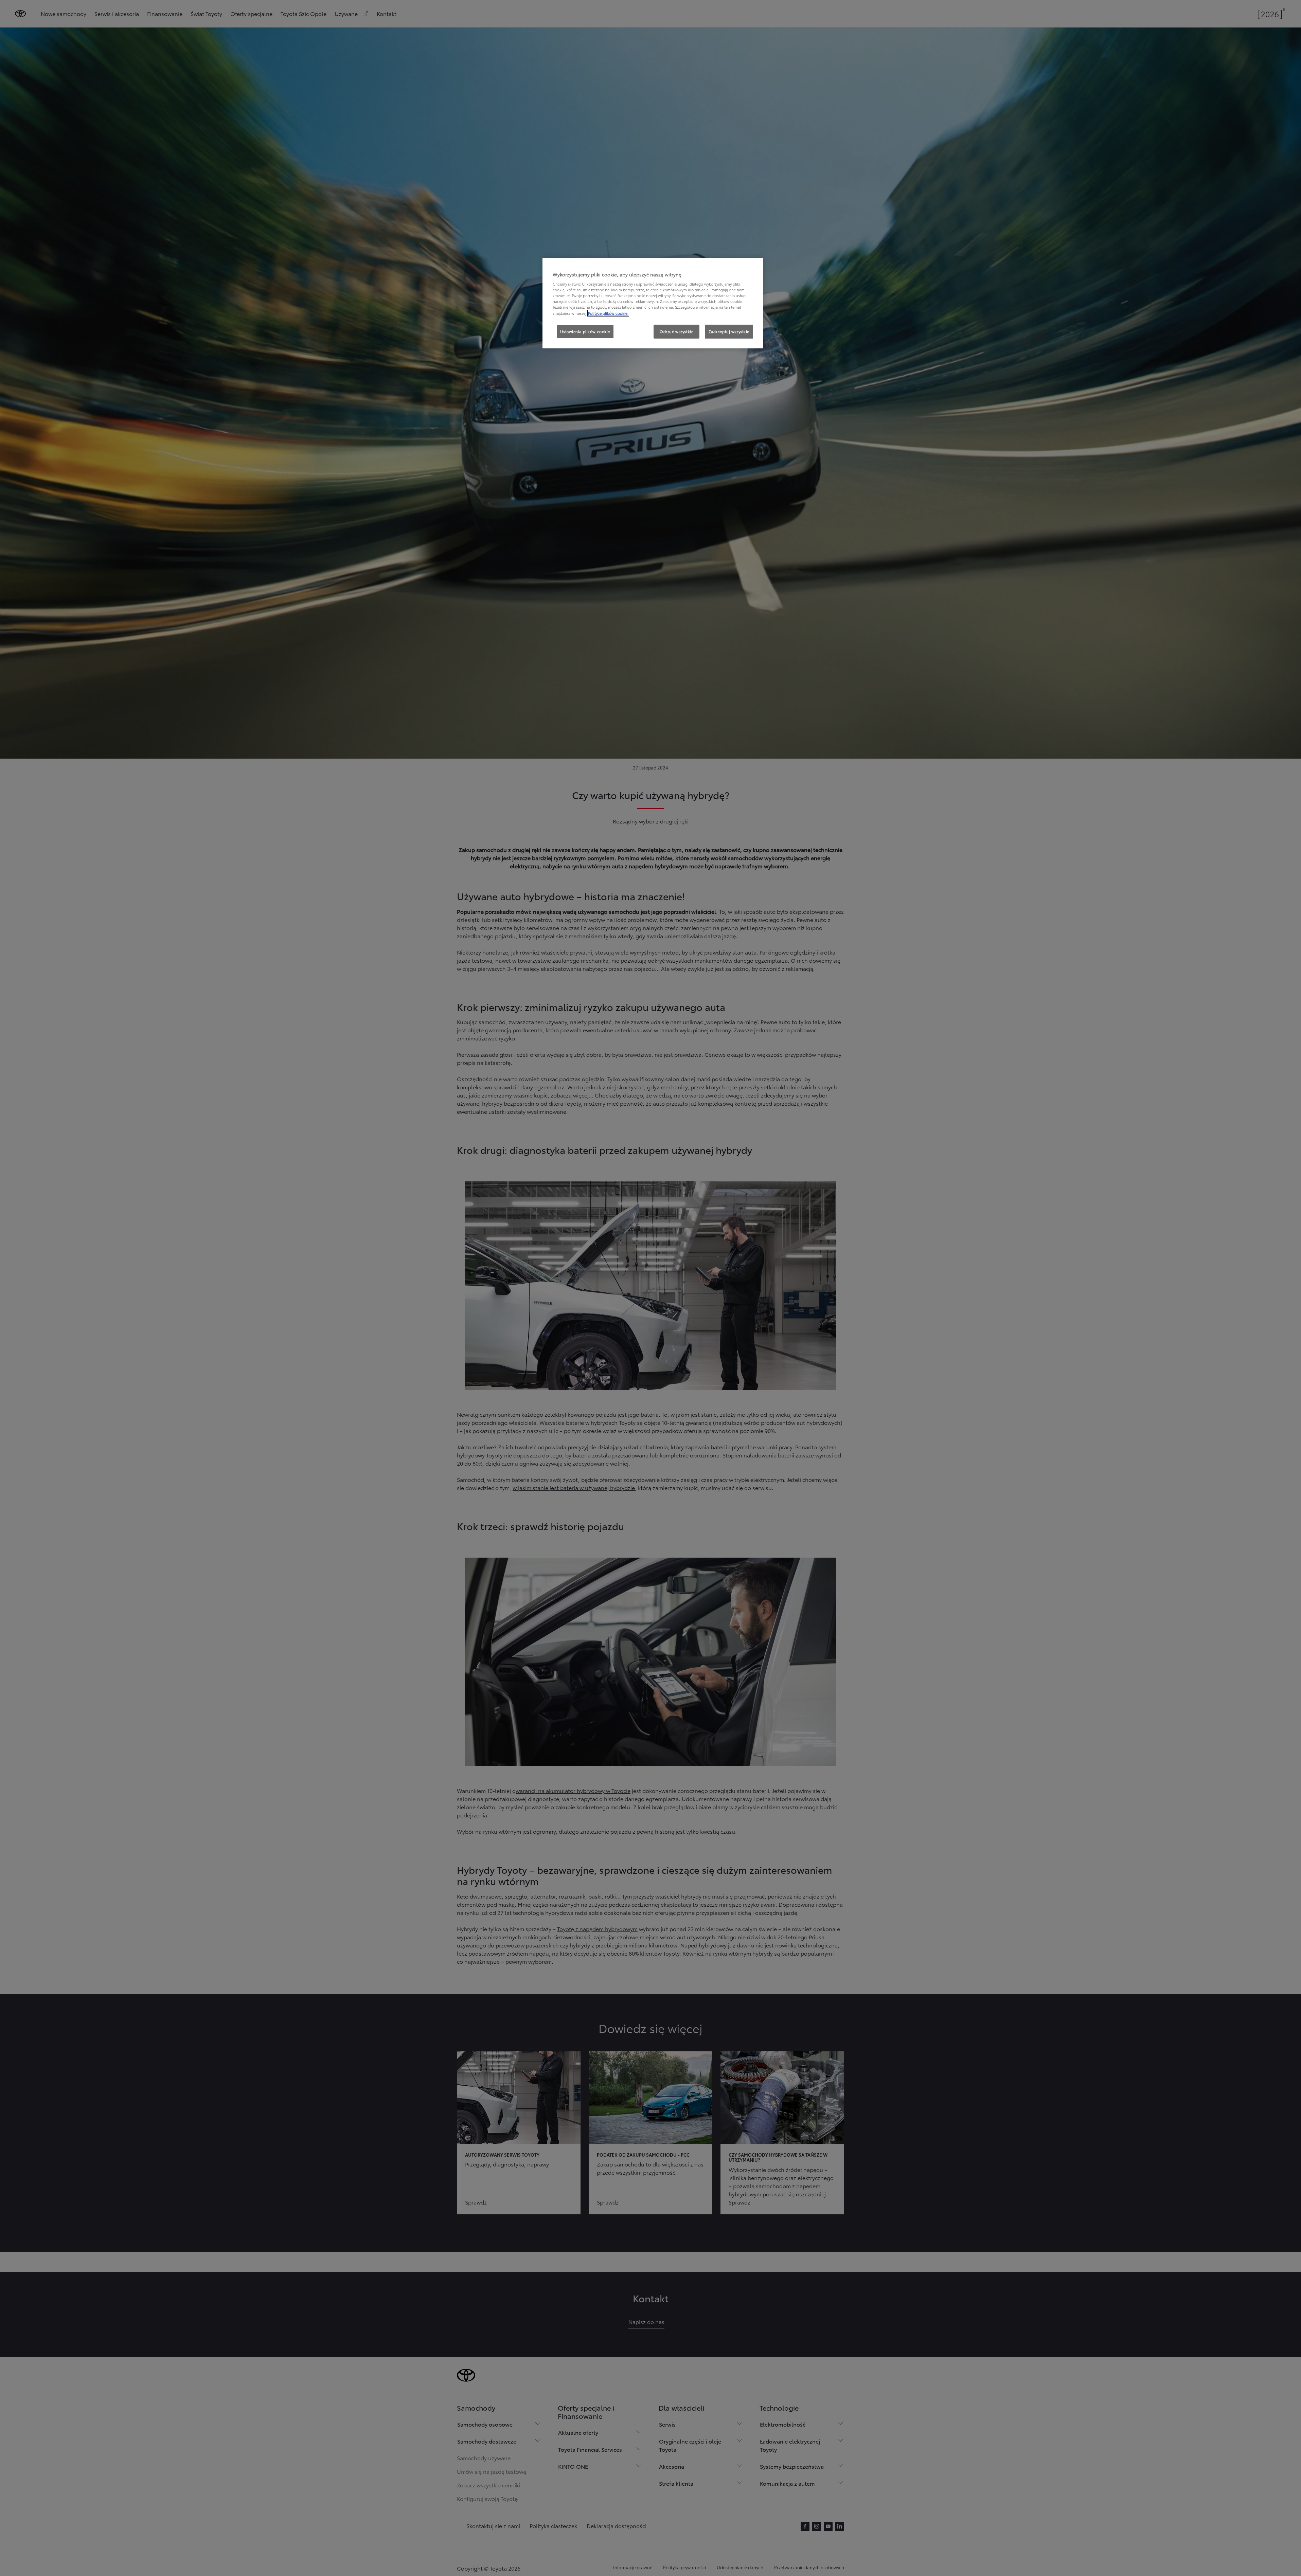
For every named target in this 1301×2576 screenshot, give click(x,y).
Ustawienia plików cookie (585, 331)
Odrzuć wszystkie (676, 331)
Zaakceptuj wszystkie (729, 331)
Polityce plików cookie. (608, 313)
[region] (653, 303)
